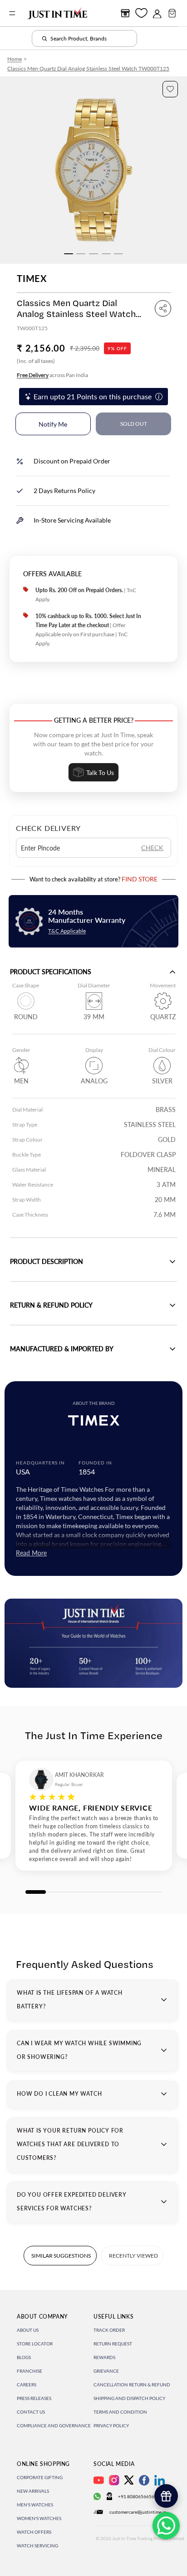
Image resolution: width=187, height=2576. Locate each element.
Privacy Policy (111, 2425)
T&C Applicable (67, 931)
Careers (27, 2385)
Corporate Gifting (40, 2477)
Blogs (24, 2357)
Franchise (30, 2371)
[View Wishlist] (141, 13)
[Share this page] (163, 308)
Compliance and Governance (54, 2425)
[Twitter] (129, 2480)
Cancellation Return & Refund (132, 2385)
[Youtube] (99, 2480)
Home (15, 59)
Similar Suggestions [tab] (61, 2256)
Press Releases (34, 2398)
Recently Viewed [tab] (133, 2256)
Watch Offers (34, 2532)
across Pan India (52, 375)
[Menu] (12, 13)
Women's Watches (39, 2518)
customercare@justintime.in (138, 2512)
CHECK (152, 848)
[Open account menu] (157, 13)
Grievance (106, 2371)
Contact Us (31, 2412)
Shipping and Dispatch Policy (129, 2398)
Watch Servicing (37, 2546)
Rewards (104, 2357)
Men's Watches (35, 2505)
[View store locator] (125, 13)
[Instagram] (114, 2480)
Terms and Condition (120, 2412)
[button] (170, 89)
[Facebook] (144, 2480)
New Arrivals (33, 2491)
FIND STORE (140, 879)
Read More (31, 1553)
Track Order (109, 2330)
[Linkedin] (160, 2480)
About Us (28, 2330)
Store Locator (35, 2344)
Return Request (113, 2344)
